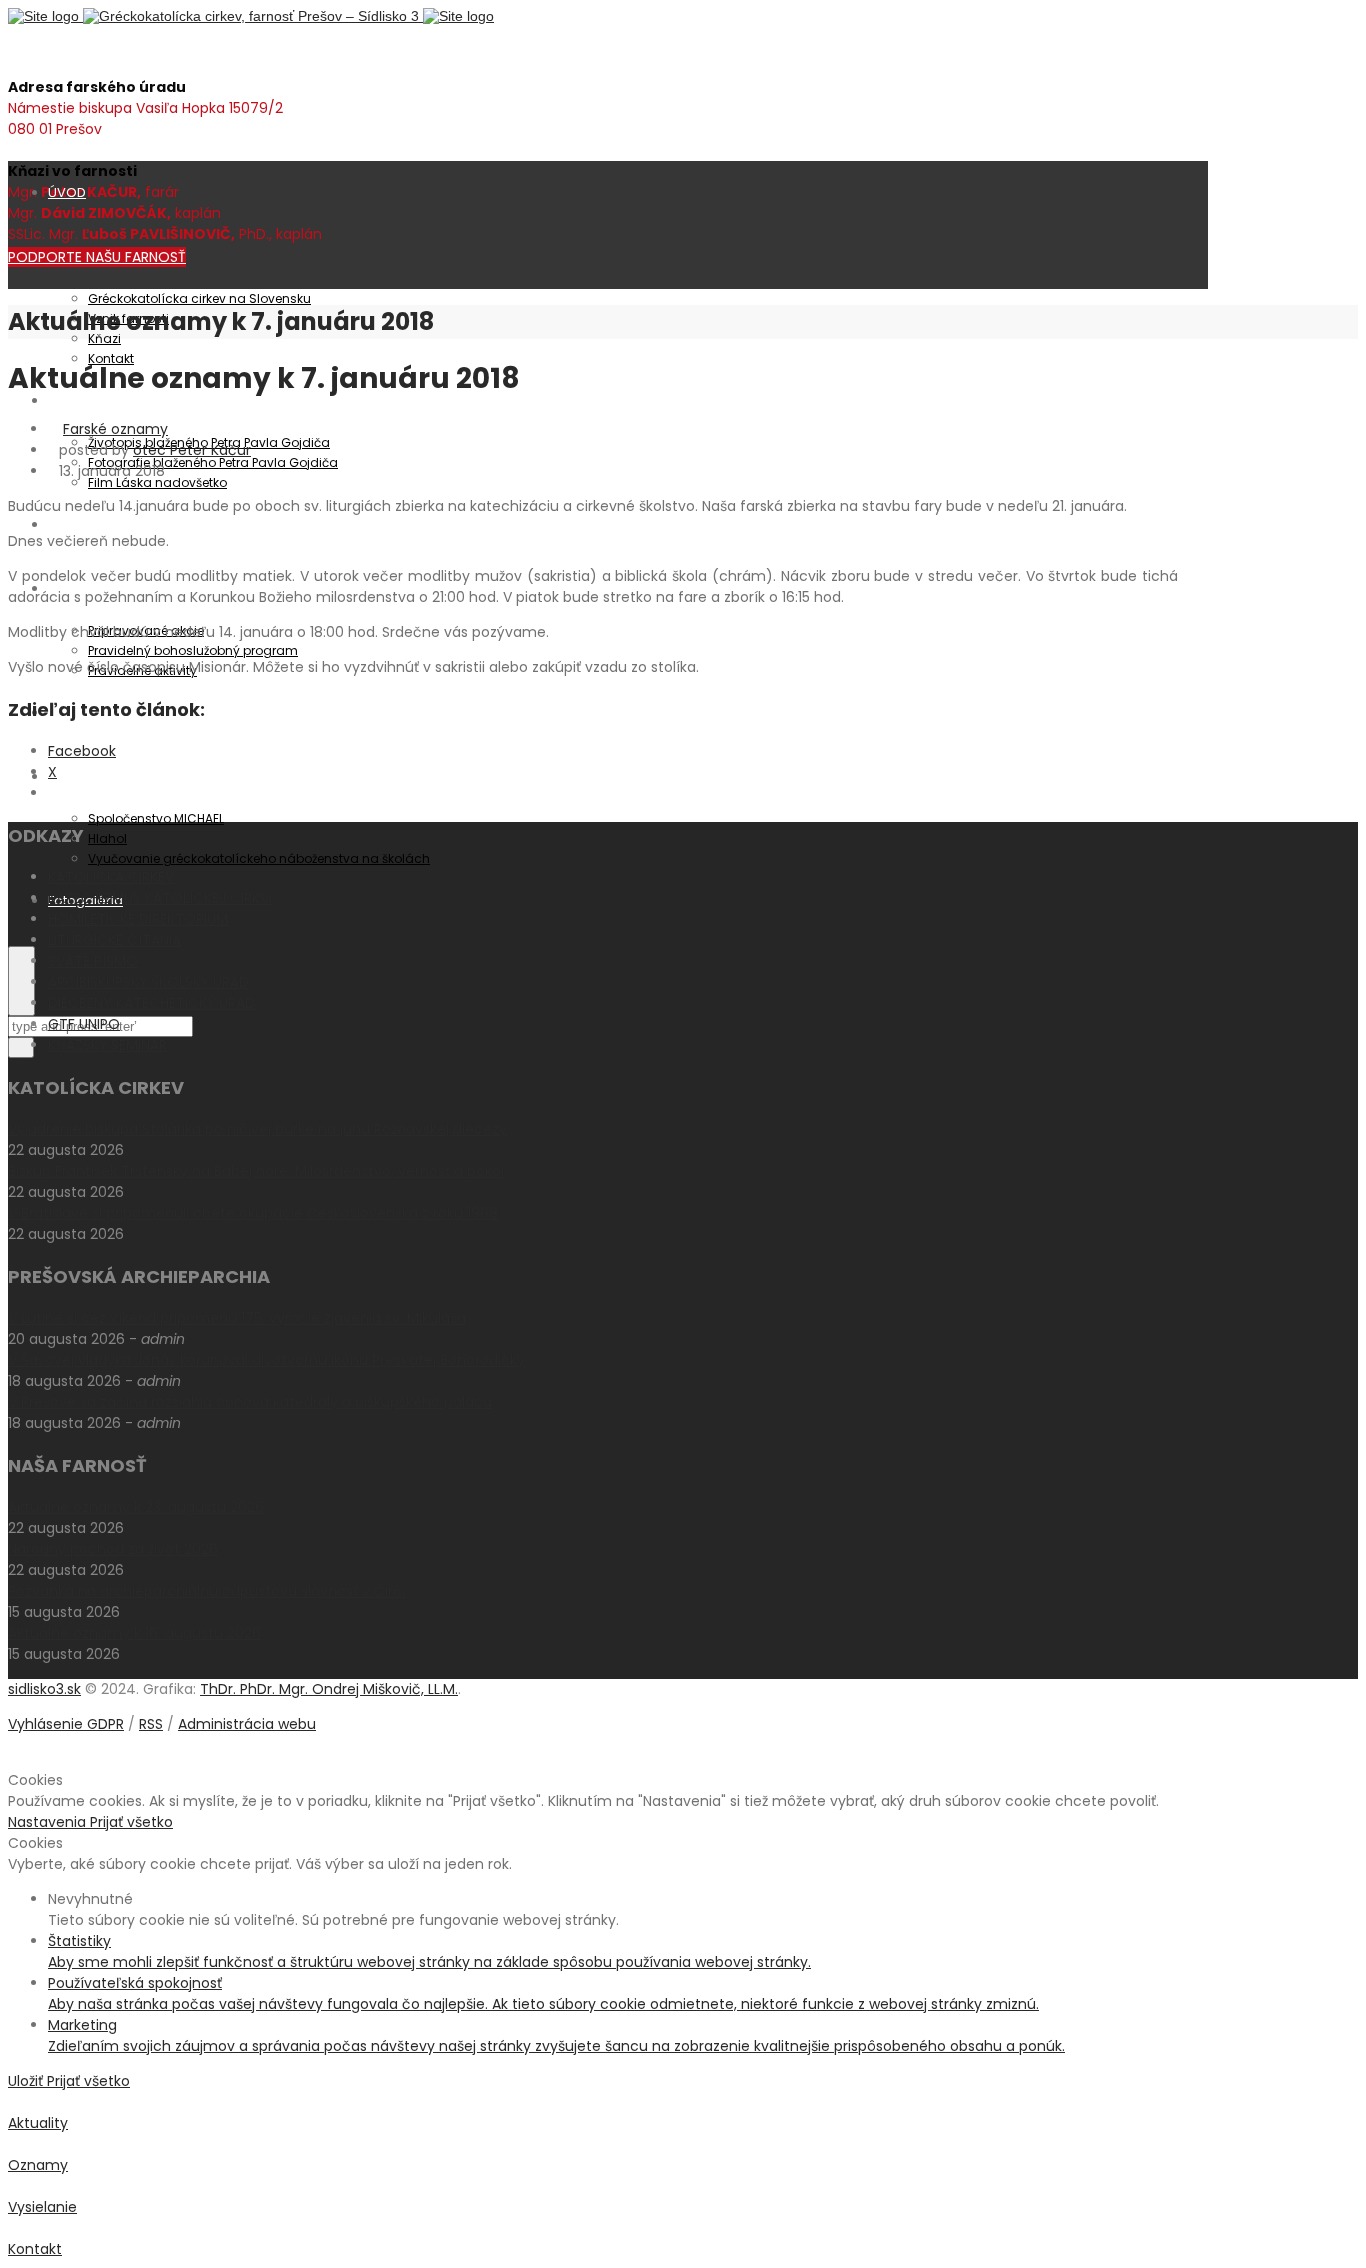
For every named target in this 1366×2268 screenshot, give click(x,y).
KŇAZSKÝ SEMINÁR (107, 1045)
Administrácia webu (247, 1724)
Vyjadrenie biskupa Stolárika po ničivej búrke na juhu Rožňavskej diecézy (257, 1129)
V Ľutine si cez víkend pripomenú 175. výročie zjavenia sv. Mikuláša (237, 1318)
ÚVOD (67, 192)
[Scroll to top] (13, 1759)
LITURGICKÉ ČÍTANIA (114, 940)
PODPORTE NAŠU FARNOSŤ (97, 257)
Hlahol (107, 838)
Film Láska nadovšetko (157, 482)
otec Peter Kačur (192, 450)
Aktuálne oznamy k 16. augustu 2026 (134, 1633)
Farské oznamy (115, 429)
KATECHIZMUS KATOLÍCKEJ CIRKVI (160, 898)
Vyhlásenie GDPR (66, 1724)
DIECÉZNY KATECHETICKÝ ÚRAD (151, 1003)
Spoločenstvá (93, 776)
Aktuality (75, 524)
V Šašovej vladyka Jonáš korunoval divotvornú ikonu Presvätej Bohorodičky (266, 1360)
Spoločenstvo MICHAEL (156, 818)
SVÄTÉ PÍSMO (93, 961)
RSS (151, 1724)
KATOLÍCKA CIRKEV (111, 877)
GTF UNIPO (84, 1024)
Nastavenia (49, 1822)
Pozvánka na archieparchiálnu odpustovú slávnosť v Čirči (206, 1591)
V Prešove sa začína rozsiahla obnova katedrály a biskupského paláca (250, 1402)
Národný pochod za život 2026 (113, 1549)
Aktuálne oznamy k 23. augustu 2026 (136, 1507)
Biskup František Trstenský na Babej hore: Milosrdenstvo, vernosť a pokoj (256, 1171)
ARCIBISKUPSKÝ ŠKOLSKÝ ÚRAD (148, 982)
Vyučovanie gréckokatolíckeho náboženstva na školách (259, 858)
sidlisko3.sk (44, 1689)
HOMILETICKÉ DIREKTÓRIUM (138, 919)
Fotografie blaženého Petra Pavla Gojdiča (213, 462)
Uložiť (27, 2081)
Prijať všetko (131, 1822)
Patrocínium (87, 400)
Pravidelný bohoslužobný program (193, 650)
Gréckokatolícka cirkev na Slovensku (199, 298)
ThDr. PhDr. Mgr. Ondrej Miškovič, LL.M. (329, 1689)
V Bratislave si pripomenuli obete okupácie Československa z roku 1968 (253, 1213)
